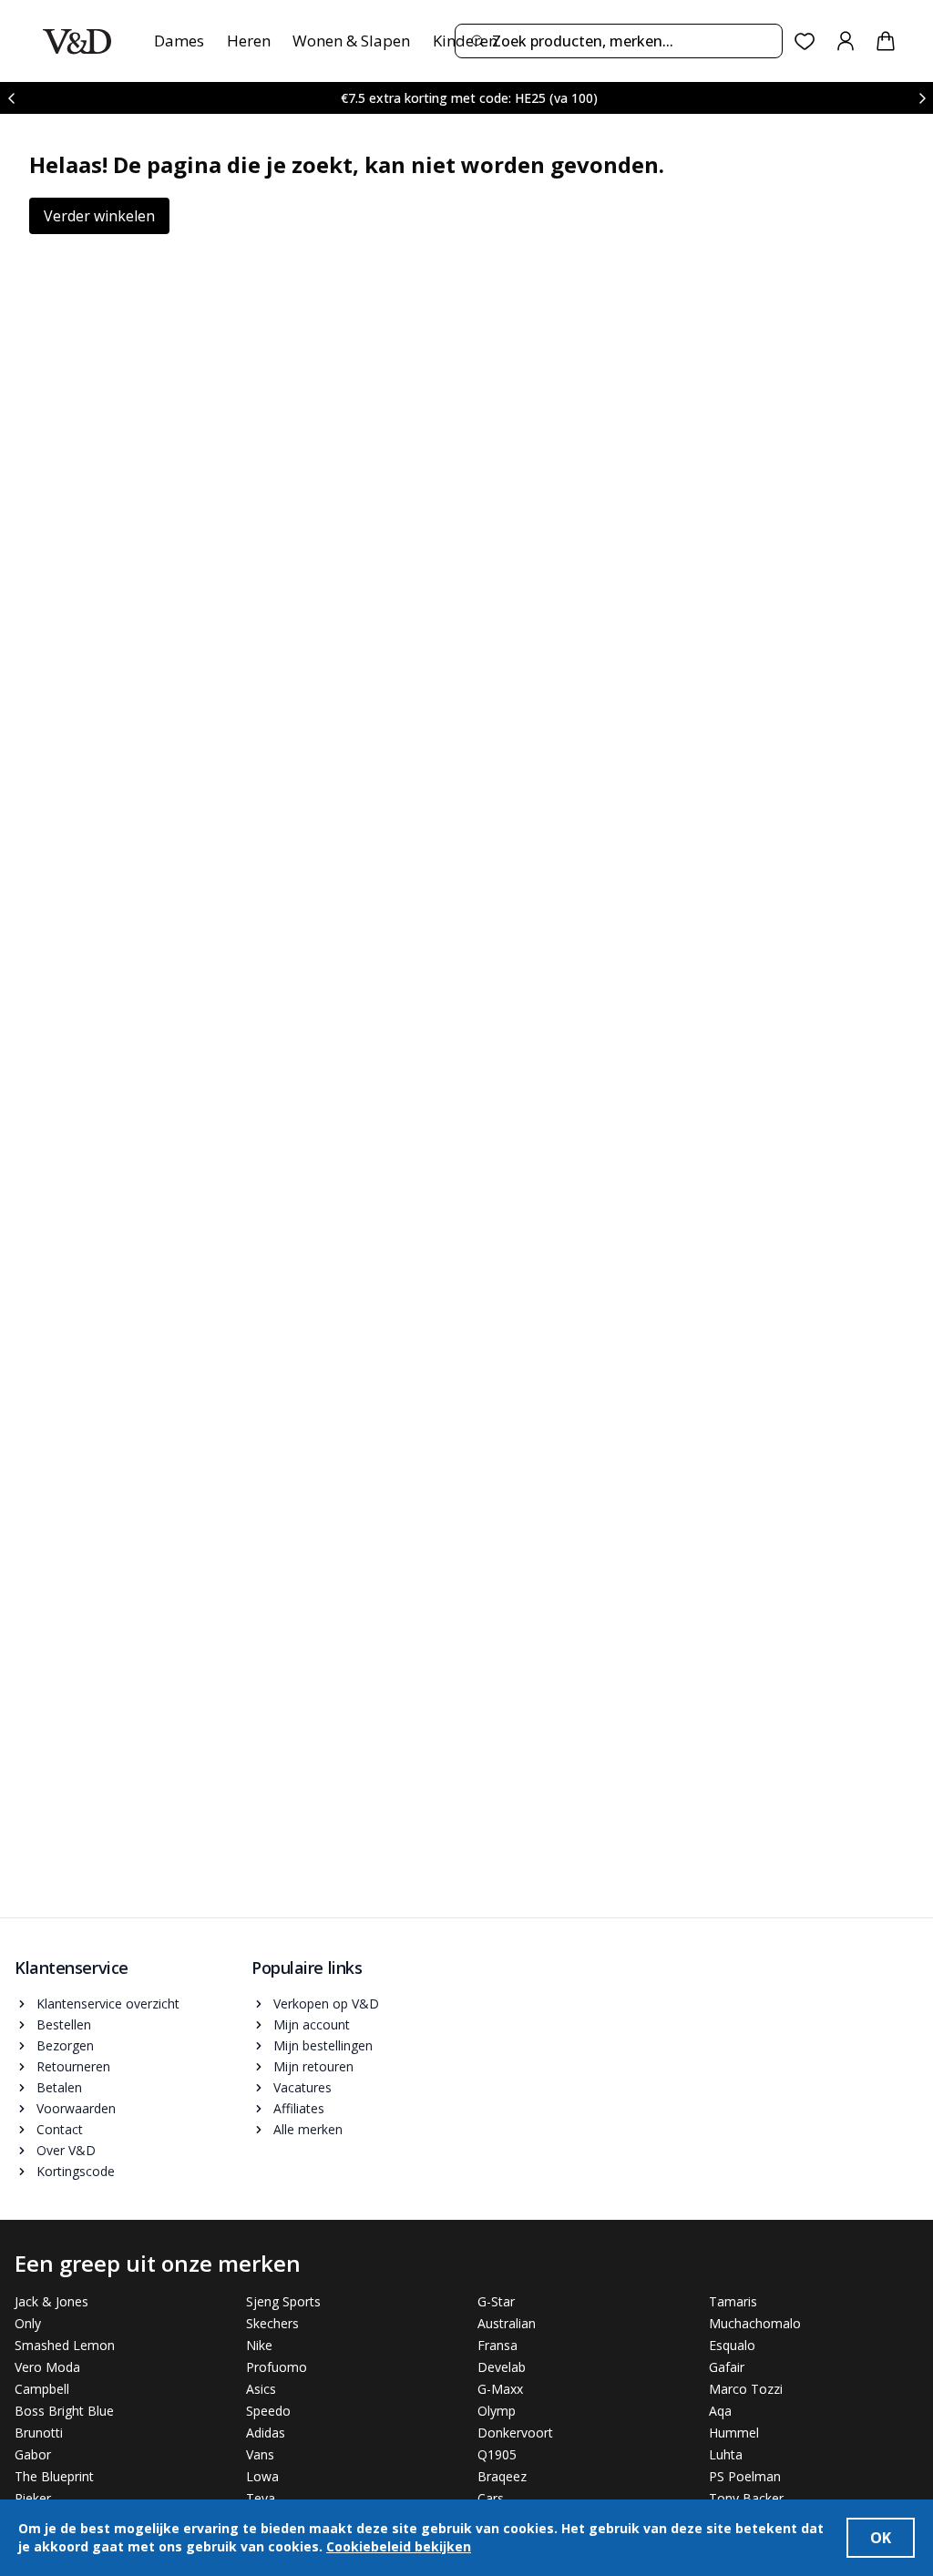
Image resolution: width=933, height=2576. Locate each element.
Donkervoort (515, 2433)
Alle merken (308, 2129)
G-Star (496, 2301)
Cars (491, 2498)
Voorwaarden (76, 2108)
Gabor (33, 2454)
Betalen (59, 2087)
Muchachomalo (755, 2323)
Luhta (726, 2454)
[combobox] (619, 41)
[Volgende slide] (922, 98)
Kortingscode (76, 2171)
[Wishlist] (805, 41)
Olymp (497, 2411)
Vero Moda (47, 2367)
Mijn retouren (313, 2066)
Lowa (262, 2476)
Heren (249, 41)
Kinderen (465, 41)
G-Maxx (500, 2389)
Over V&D (66, 2150)
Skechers (272, 2323)
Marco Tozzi (746, 2389)
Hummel (734, 2433)
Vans (260, 2454)
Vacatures (302, 2087)
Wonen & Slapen (351, 41)
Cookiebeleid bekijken (399, 2546)
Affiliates (299, 2108)
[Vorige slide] (11, 98)
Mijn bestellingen (323, 2045)
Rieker (33, 2498)
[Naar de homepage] (77, 41)
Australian (507, 2323)
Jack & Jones (51, 2301)
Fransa (497, 2345)
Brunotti (39, 2433)
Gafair (727, 2367)
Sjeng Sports (283, 2301)
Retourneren (73, 2066)
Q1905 (497, 2454)
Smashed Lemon (65, 2345)
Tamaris (733, 2301)
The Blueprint (54, 2476)
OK (881, 2538)
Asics (261, 2389)
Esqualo (732, 2345)
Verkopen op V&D (326, 2004)
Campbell (42, 2389)
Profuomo (277, 2367)
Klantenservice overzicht (108, 2004)
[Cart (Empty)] (886, 41)
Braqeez (502, 2476)
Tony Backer (746, 2498)
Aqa (720, 2411)
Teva (261, 2498)
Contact (60, 2129)
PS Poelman (745, 2476)
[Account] (846, 41)
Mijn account (312, 2024)
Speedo (268, 2411)
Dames (179, 41)
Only (28, 2323)
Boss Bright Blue (64, 2411)
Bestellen (64, 2024)
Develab (502, 2367)
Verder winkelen (99, 216)
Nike (259, 2345)
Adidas (266, 2433)
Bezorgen (65, 2045)
